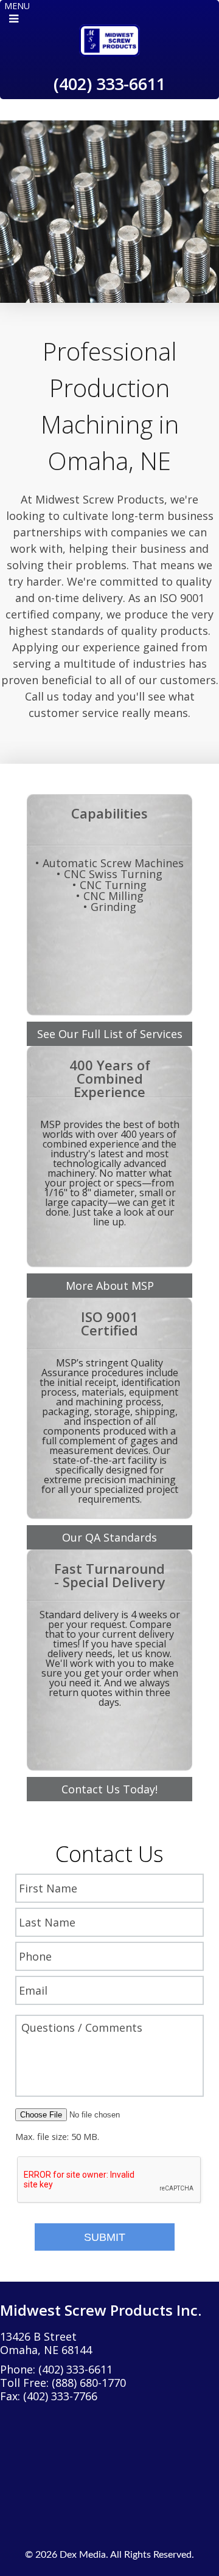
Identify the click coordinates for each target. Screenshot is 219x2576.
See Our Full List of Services (110, 1034)
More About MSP (110, 1286)
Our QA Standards (109, 1537)
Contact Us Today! (109, 1789)
